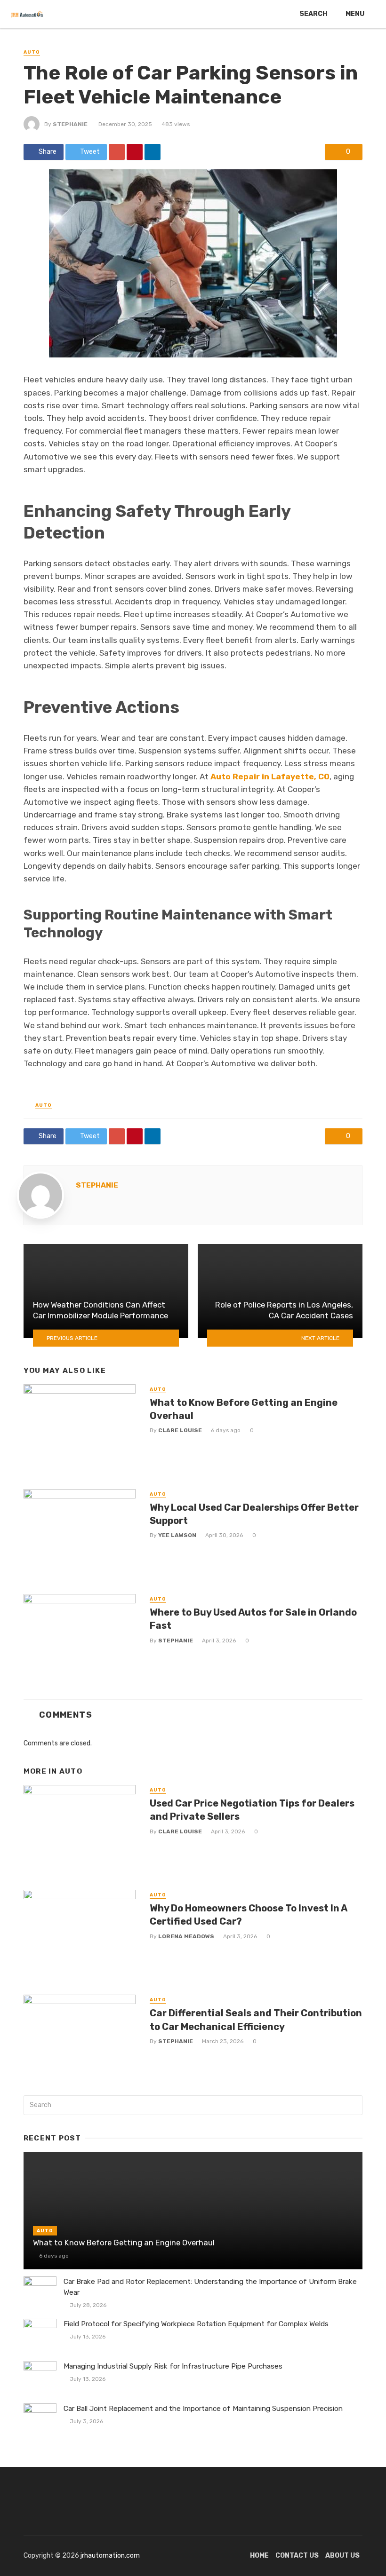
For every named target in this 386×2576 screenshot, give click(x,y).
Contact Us (297, 2556)
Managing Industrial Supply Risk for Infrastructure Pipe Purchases (173, 2366)
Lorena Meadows (186, 1936)
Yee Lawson (177, 1535)
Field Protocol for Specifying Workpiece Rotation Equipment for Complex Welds (196, 2324)
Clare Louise (180, 1430)
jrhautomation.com (110, 2556)
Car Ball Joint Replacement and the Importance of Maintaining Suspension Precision (203, 2409)
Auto (32, 52)
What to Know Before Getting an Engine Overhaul (244, 1409)
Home (259, 2556)
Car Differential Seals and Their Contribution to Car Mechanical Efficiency (256, 2020)
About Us (342, 2556)
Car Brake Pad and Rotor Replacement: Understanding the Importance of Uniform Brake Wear (210, 2287)
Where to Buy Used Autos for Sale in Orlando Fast (253, 1619)
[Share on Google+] (117, 152)
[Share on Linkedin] (153, 152)
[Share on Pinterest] (135, 152)
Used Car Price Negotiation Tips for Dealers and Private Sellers (252, 1810)
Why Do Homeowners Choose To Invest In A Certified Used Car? (248, 1915)
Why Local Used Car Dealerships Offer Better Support (254, 1514)
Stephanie (70, 124)
